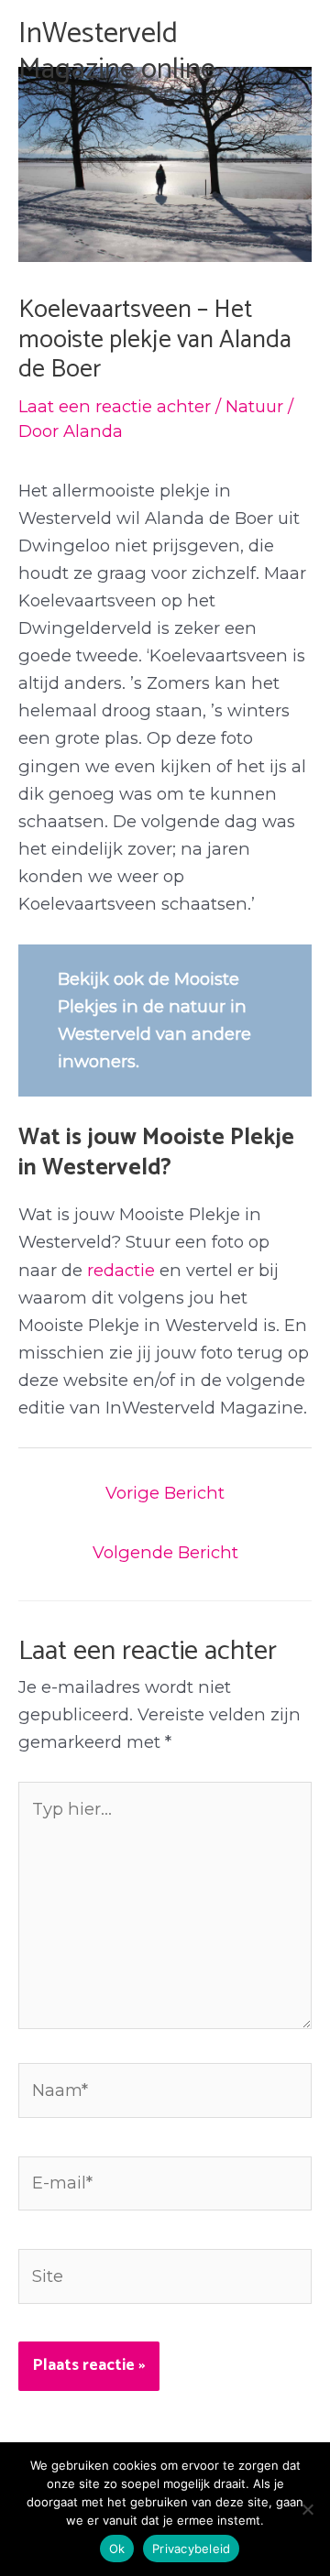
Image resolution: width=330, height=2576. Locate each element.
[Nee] (307, 2509)
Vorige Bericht (165, 1493)
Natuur (254, 406)
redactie (121, 1270)
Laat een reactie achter (115, 406)
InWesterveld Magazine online (117, 51)
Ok (117, 2549)
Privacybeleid (191, 2549)
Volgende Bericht (165, 1552)
